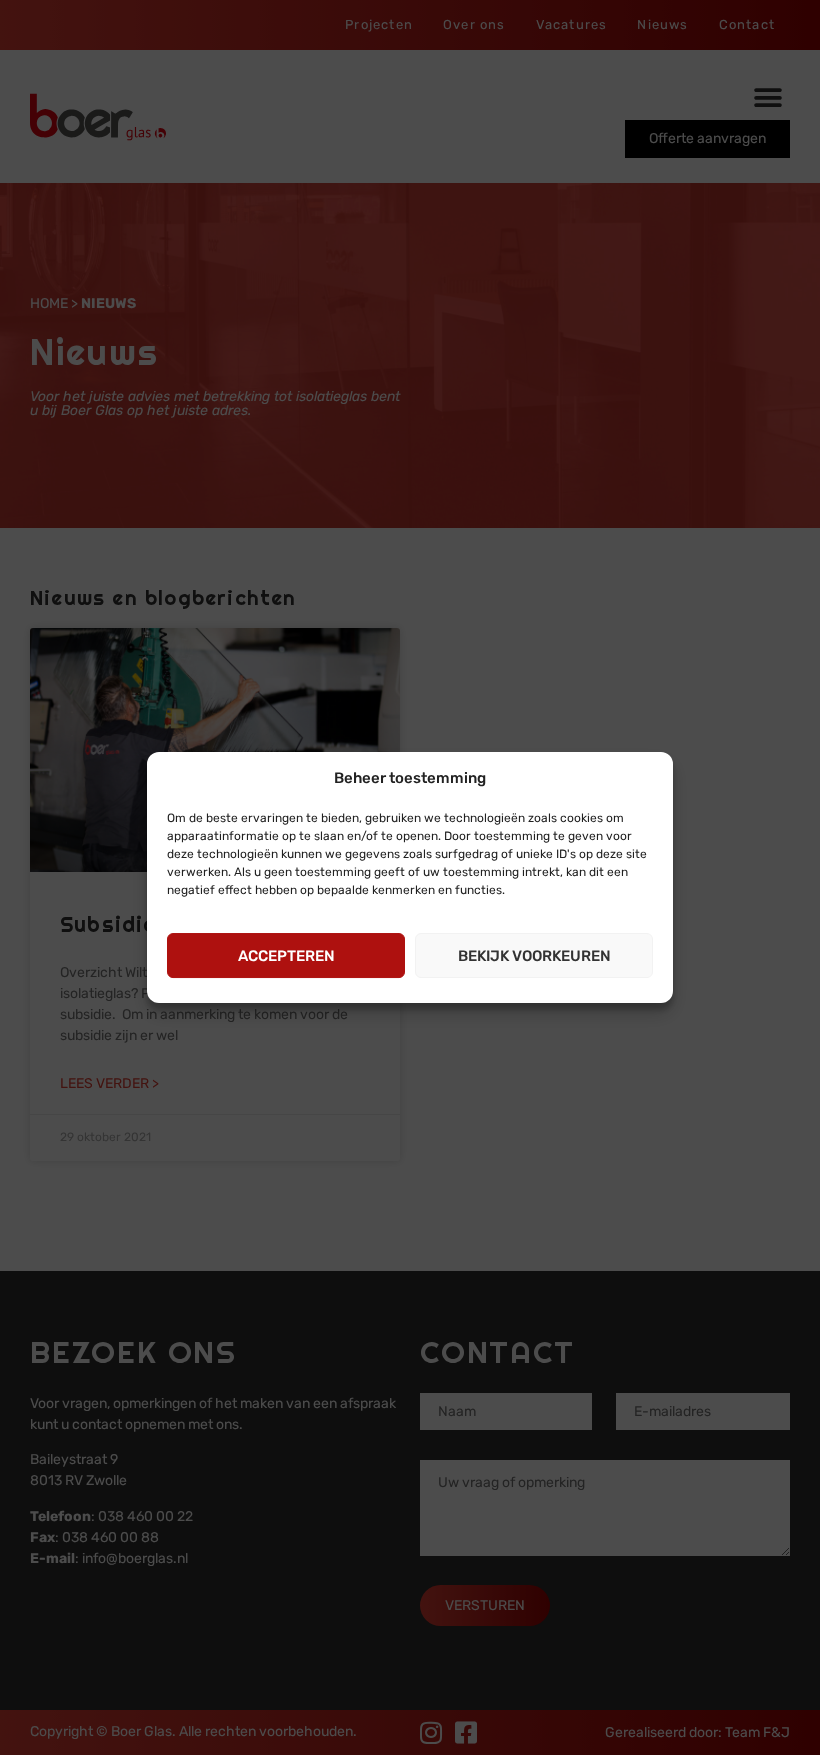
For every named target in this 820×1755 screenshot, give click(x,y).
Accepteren (286, 956)
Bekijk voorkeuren (534, 956)
